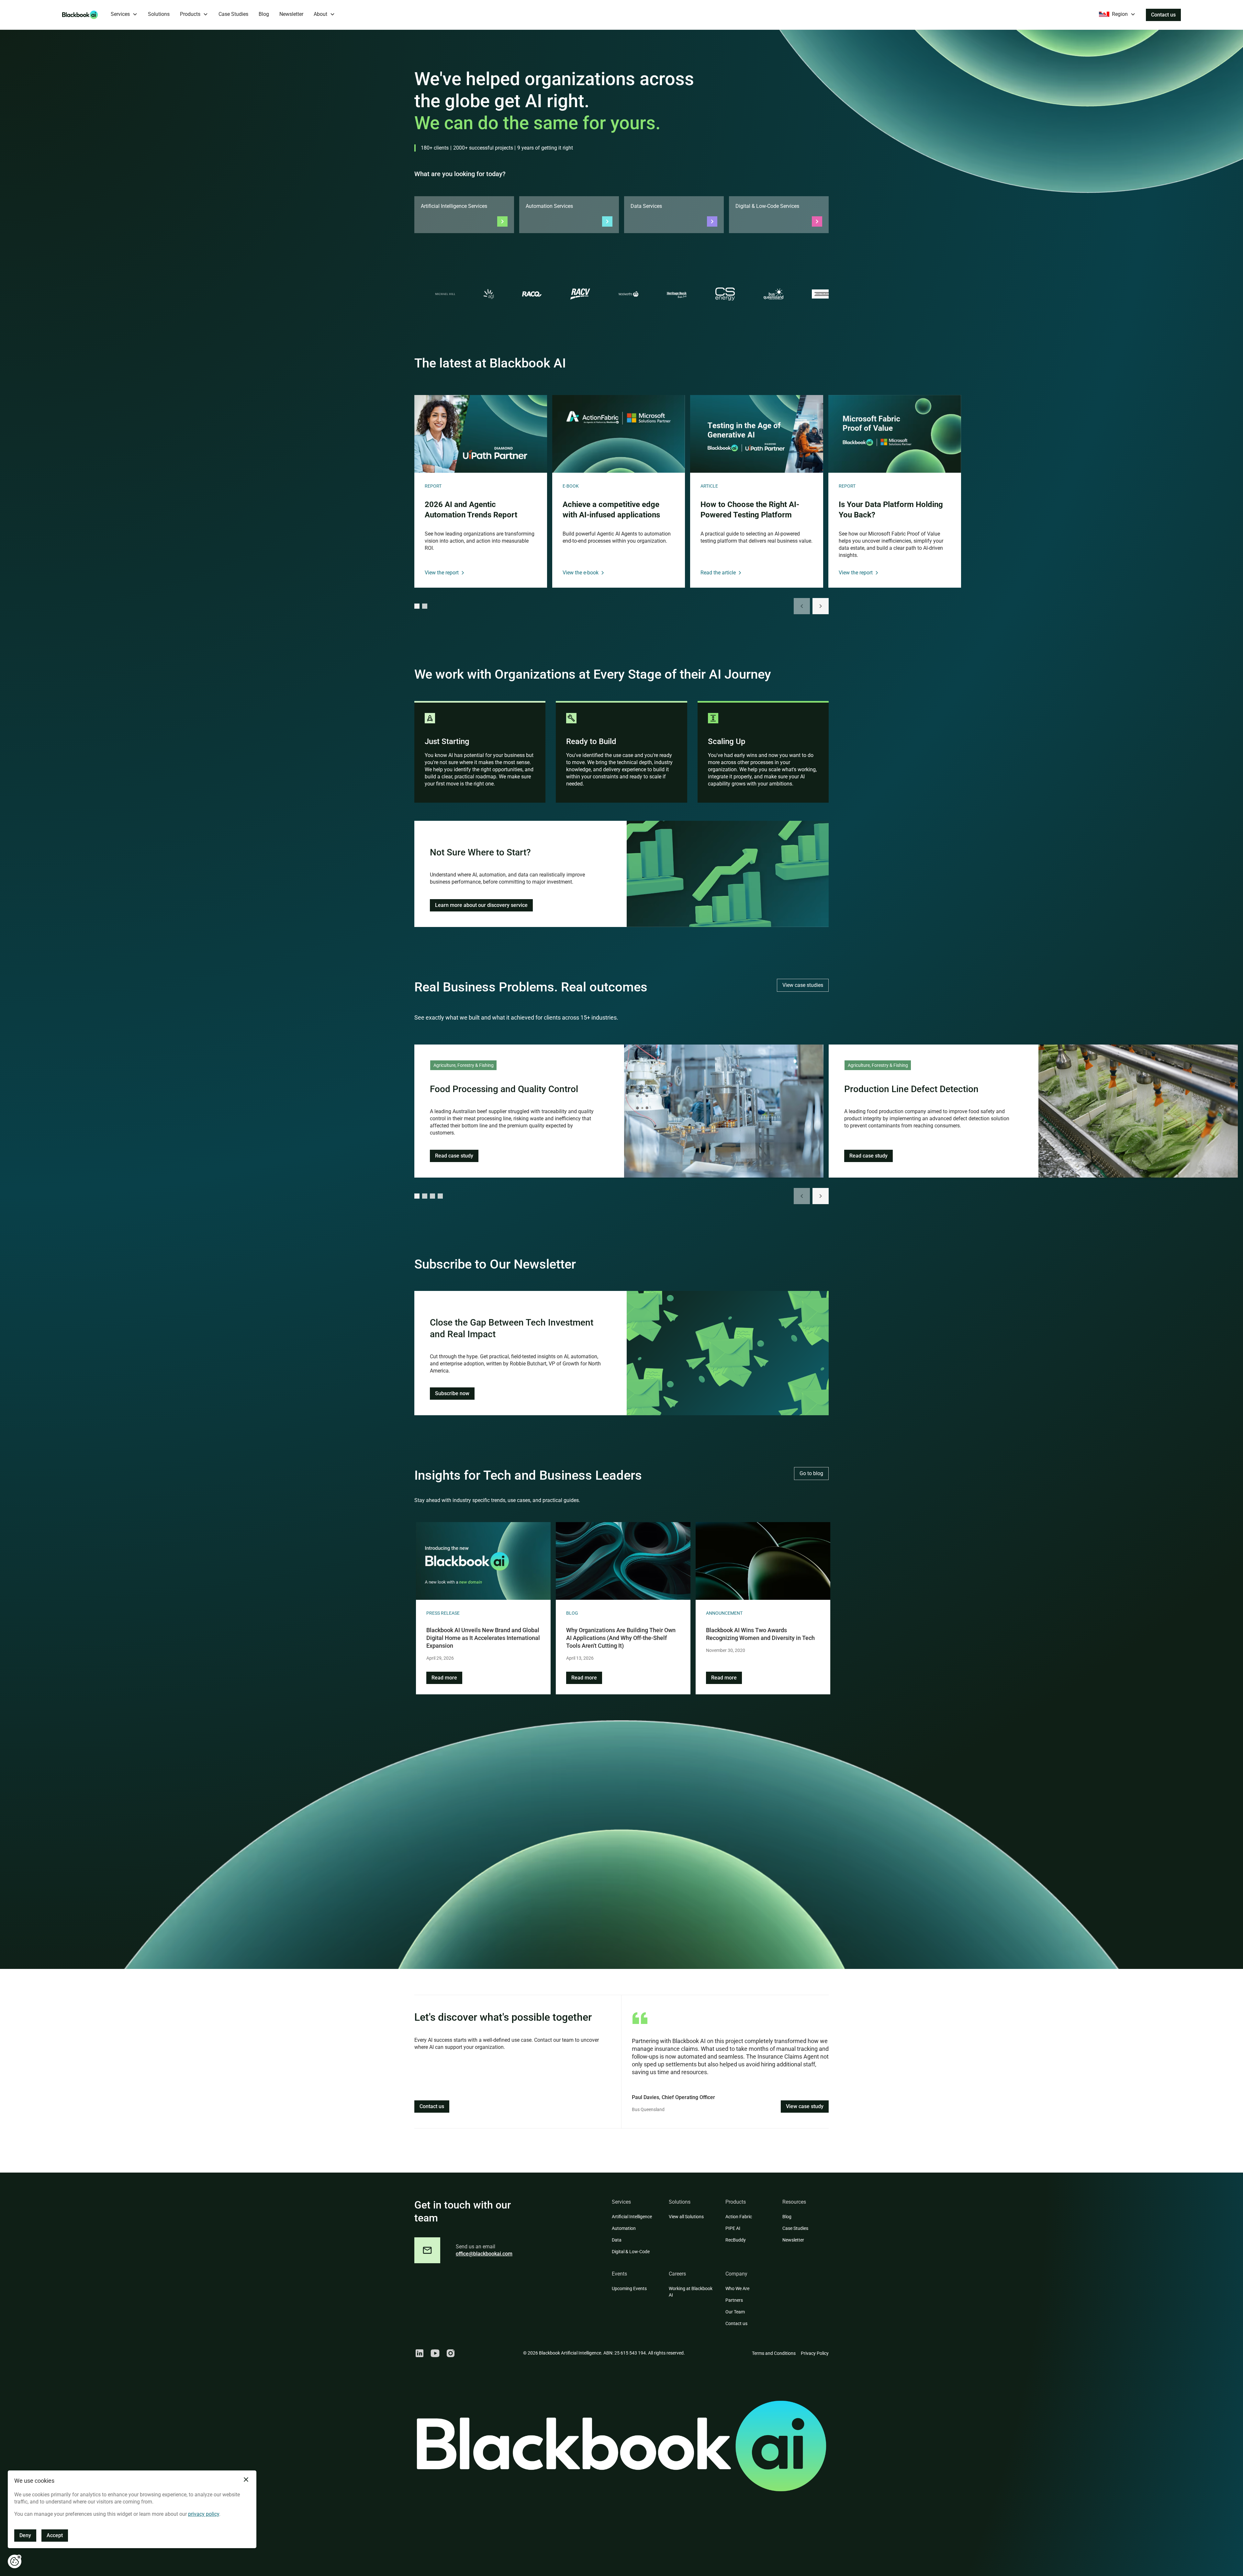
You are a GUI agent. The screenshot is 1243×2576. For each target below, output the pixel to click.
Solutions (159, 14)
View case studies (803, 985)
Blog (264, 14)
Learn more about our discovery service (481, 905)
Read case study (454, 1156)
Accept (55, 2535)
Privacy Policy (815, 2353)
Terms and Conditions (774, 2353)
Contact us (1163, 15)
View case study (805, 2106)
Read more (444, 1678)
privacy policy (204, 2514)
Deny (25, 2535)
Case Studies (233, 14)
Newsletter (291, 14)
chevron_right (821, 606)
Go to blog (811, 1473)
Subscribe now (452, 1393)
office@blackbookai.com (484, 2254)
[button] (124, 15)
